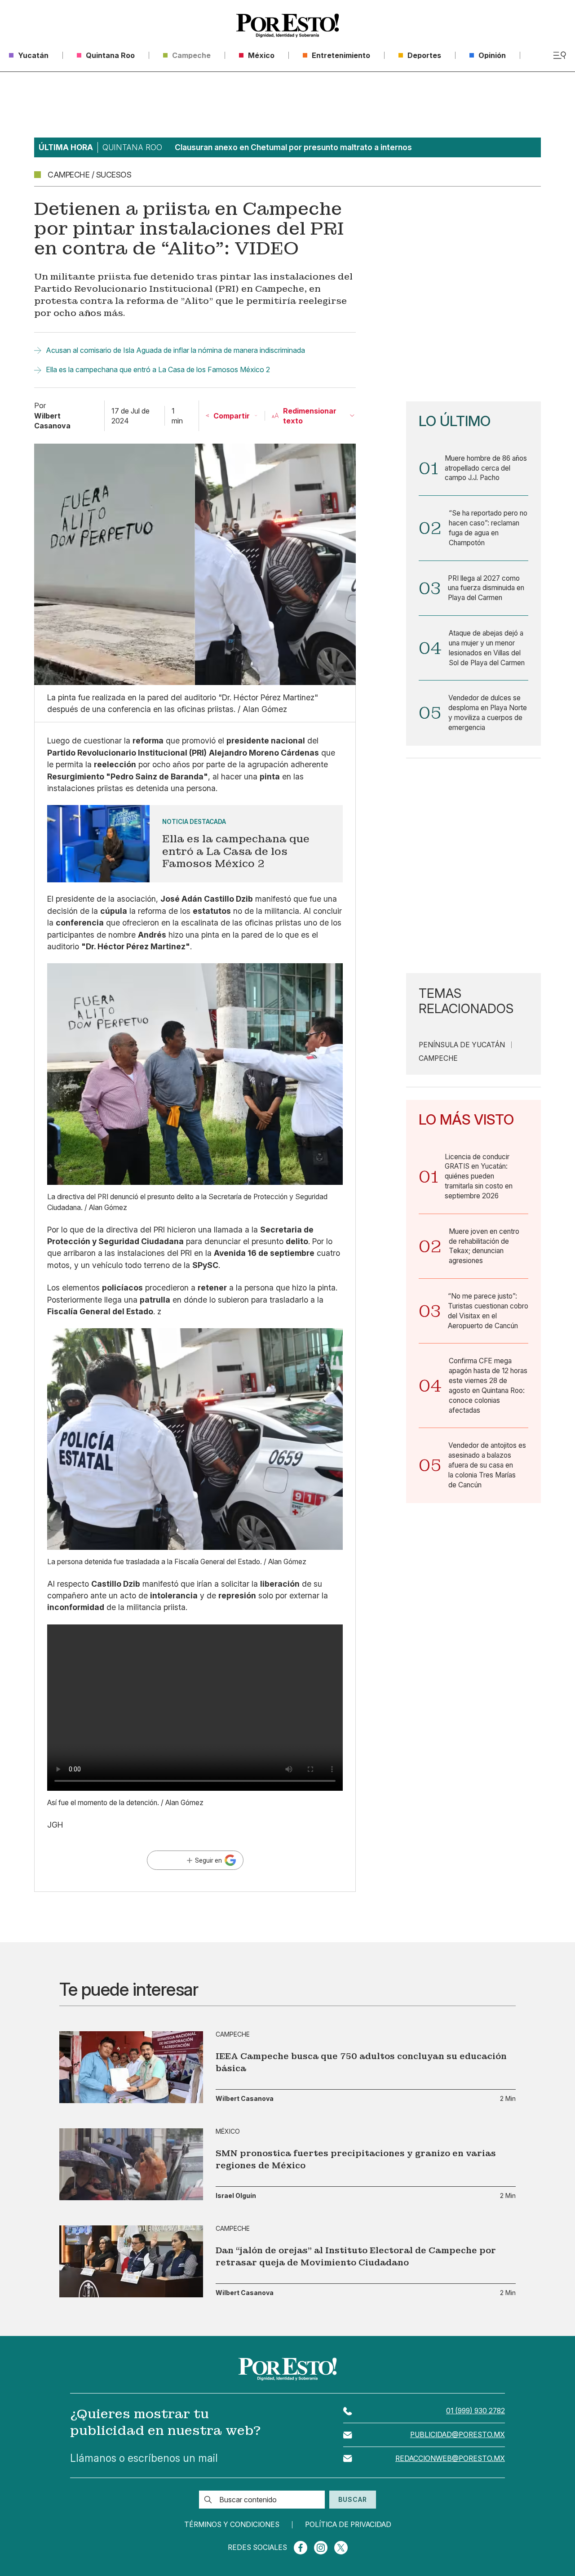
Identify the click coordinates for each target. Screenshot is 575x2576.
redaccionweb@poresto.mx (450, 2458)
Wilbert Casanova (245, 2099)
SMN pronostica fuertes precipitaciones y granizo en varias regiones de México (356, 2159)
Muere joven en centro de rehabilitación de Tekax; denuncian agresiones (484, 1246)
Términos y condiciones (232, 2525)
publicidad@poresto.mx (458, 2435)
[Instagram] (321, 2548)
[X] (341, 2548)
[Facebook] (301, 2548)
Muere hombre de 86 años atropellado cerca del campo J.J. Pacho (486, 468)
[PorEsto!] (287, 26)
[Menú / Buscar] (560, 55)
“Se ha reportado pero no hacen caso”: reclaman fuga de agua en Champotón (488, 528)
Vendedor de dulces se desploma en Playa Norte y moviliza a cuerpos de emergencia (488, 712)
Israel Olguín (236, 2196)
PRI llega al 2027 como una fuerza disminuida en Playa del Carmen (486, 588)
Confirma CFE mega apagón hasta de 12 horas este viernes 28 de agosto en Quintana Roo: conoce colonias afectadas (488, 1385)
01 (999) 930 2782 (475, 2411)
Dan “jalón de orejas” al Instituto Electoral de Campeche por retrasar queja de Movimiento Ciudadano (356, 2256)
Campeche (438, 1059)
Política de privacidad (348, 2525)
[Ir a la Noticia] (195, 844)
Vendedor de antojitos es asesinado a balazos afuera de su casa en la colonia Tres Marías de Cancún (487, 1465)
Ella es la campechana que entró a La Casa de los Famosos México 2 (158, 369)
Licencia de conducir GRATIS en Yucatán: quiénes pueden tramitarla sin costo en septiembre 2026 (479, 1176)
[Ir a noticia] (131, 2067)
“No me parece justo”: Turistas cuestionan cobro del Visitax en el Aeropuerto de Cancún (488, 1311)
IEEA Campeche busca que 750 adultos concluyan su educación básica (361, 2062)
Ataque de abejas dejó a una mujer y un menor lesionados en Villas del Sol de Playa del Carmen (487, 648)
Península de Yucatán (462, 1045)
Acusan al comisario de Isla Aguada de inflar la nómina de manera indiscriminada (175, 350)
